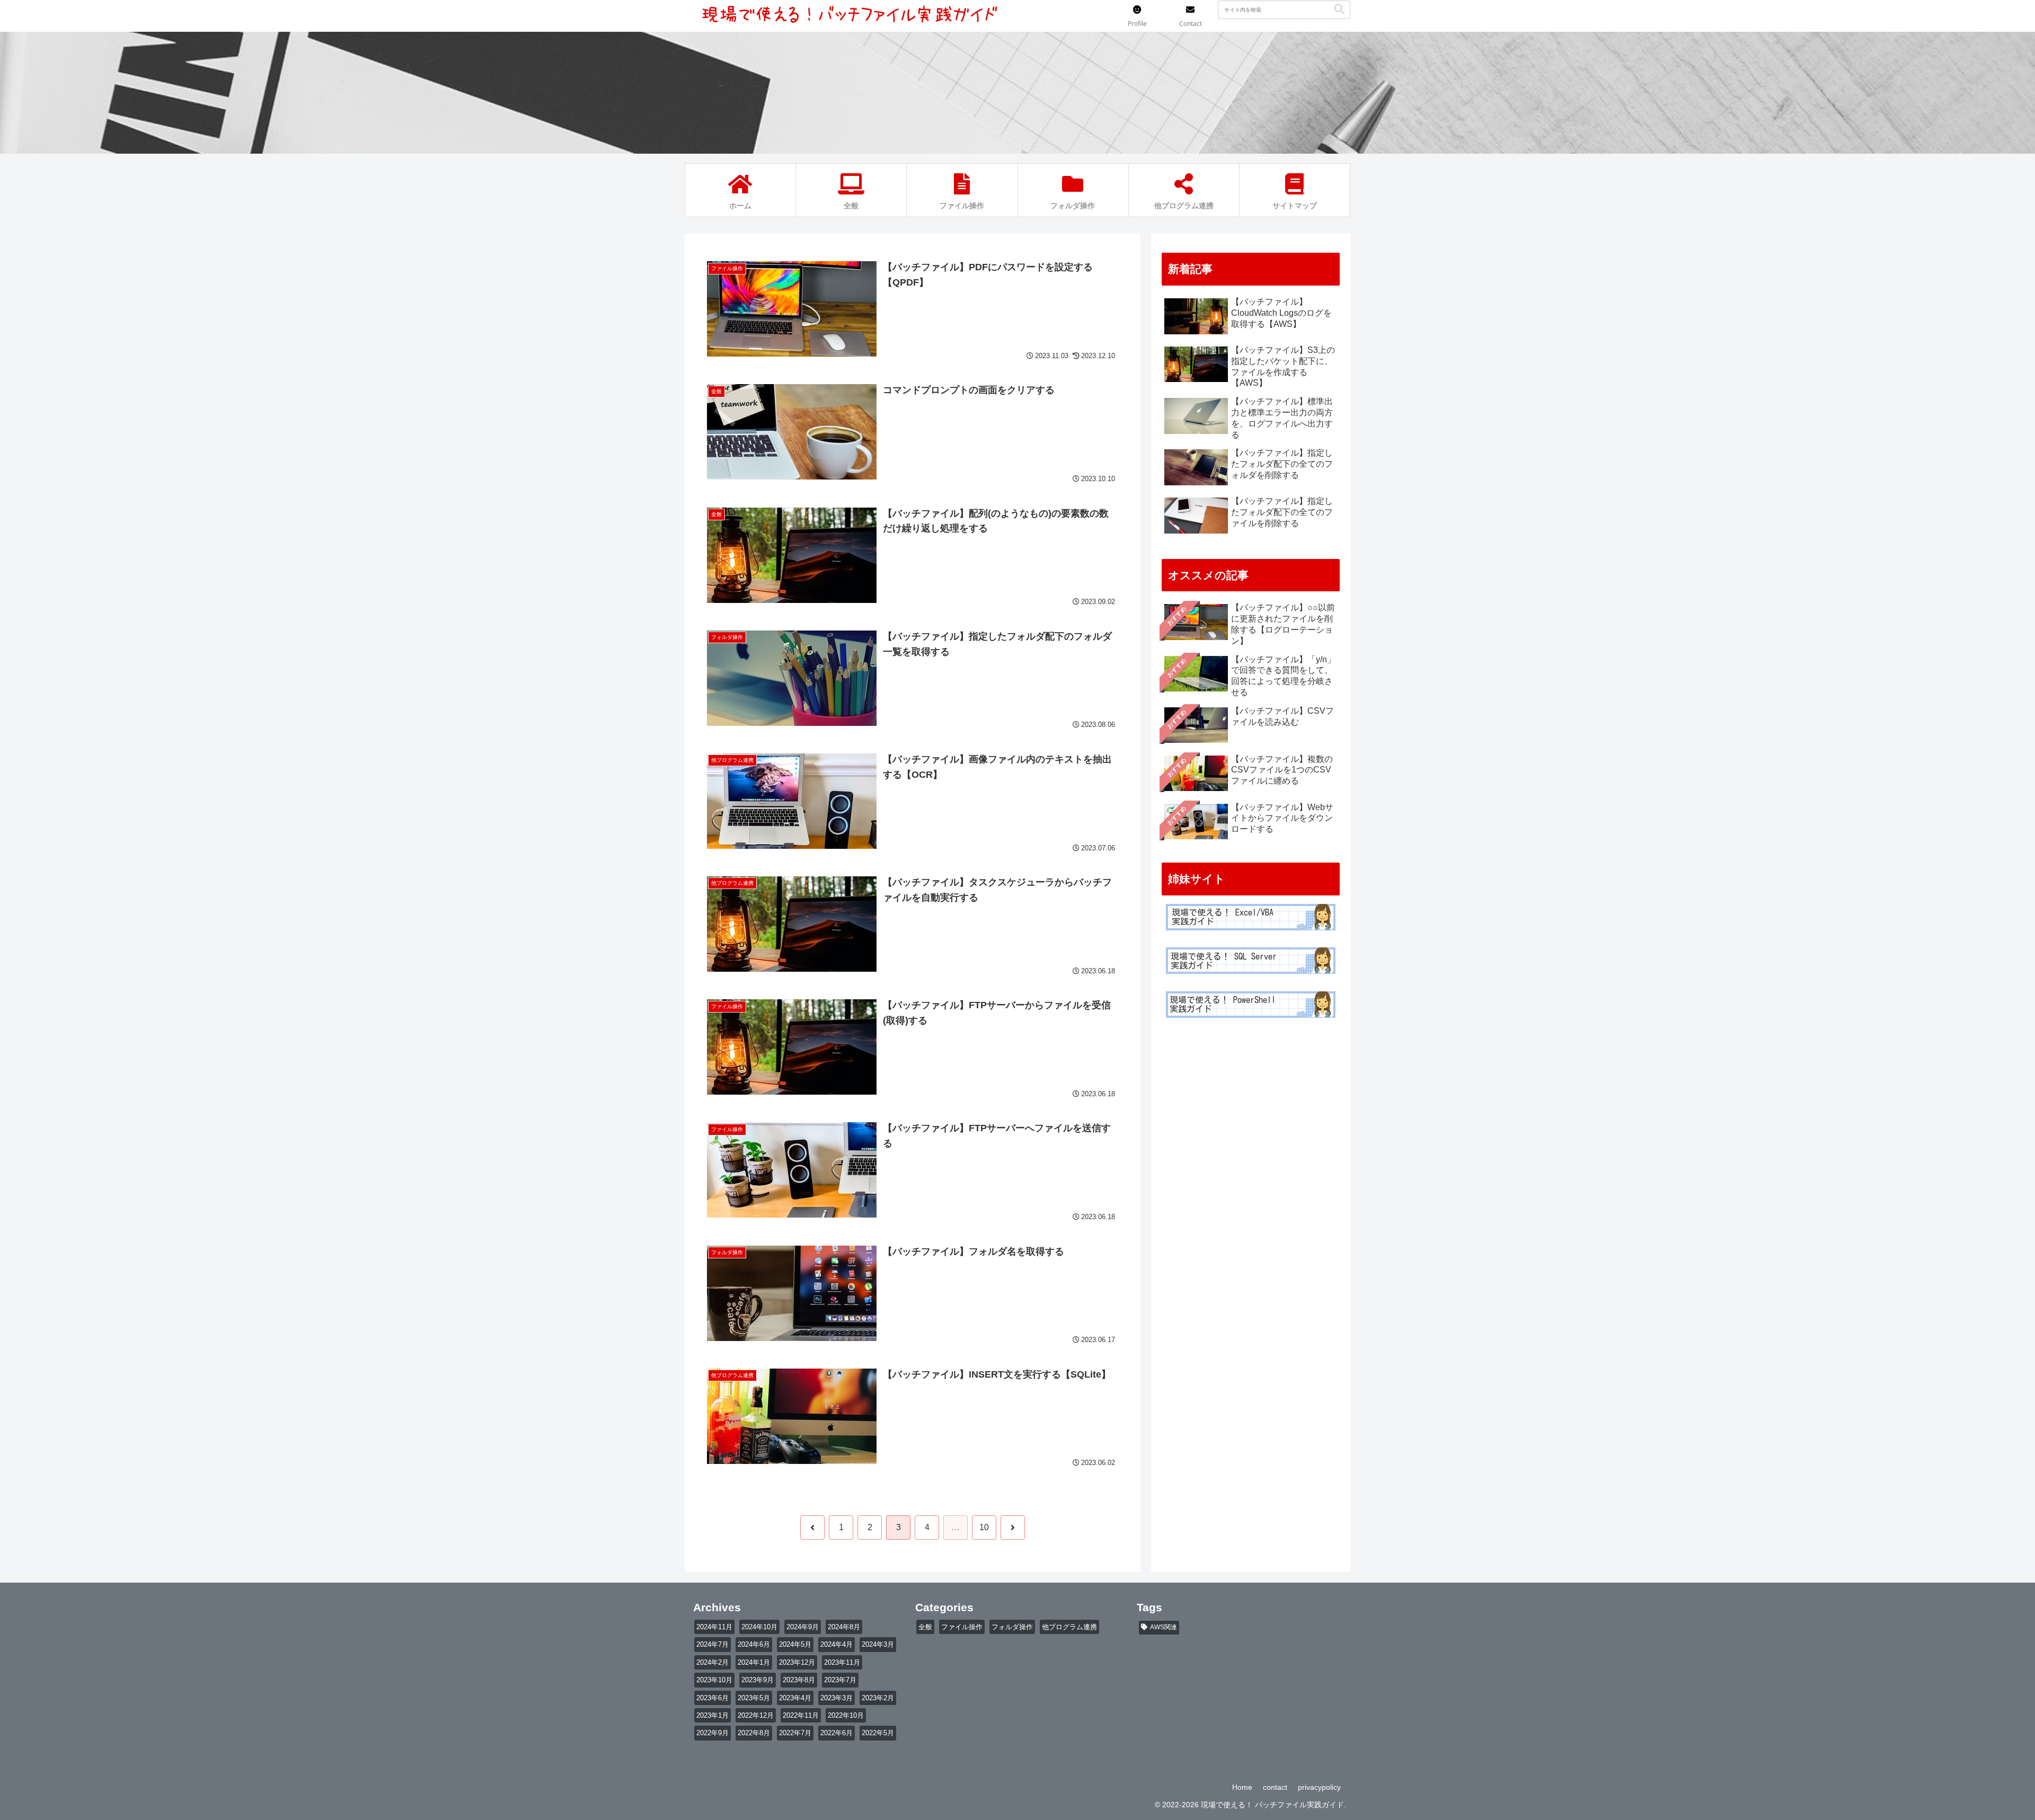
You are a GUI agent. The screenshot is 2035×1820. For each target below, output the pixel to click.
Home (1242, 1787)
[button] (1339, 9)
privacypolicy (1319, 1787)
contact (1275, 1787)
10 (984, 1527)
